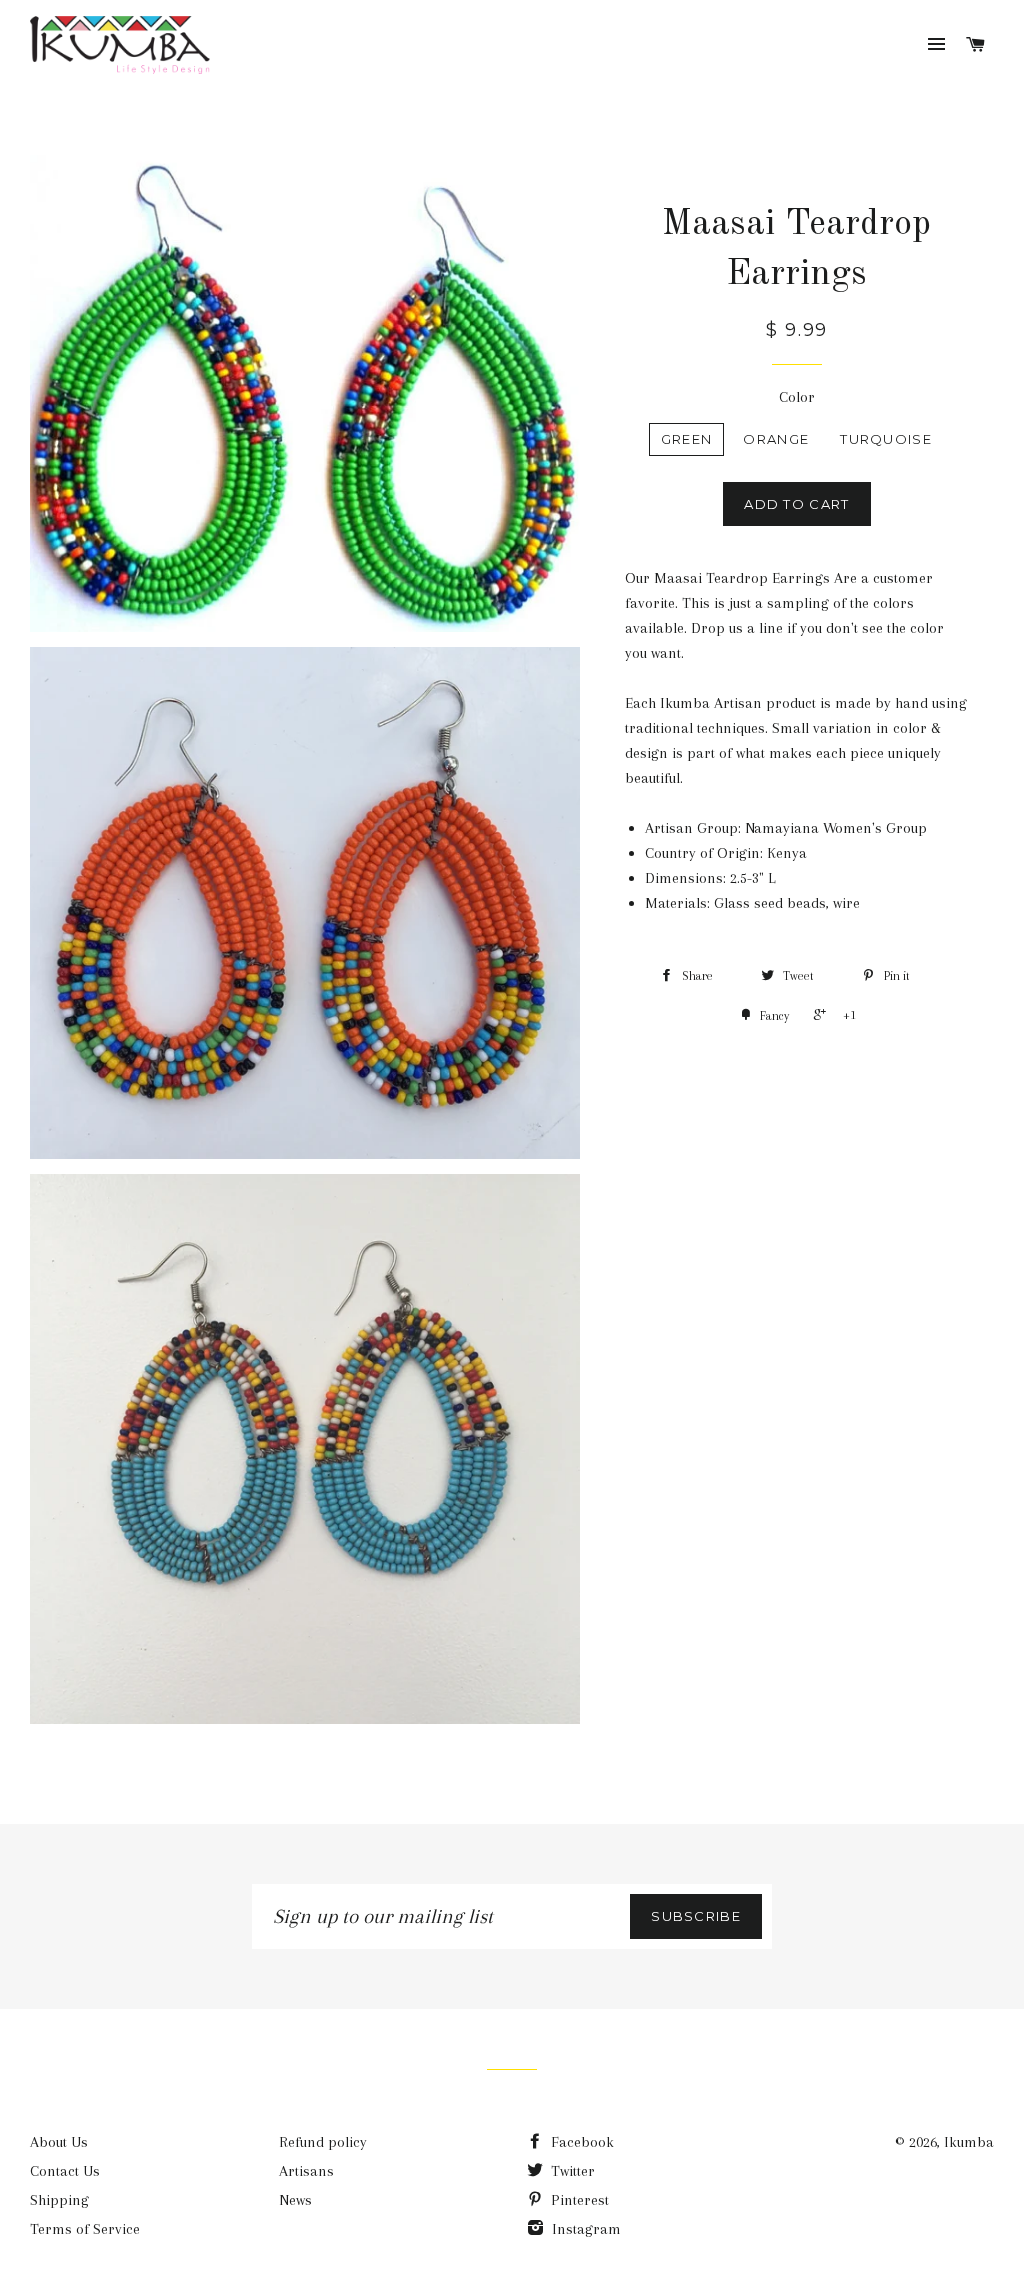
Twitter (571, 2171)
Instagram (584, 2229)
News (295, 2200)
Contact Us (65, 2171)
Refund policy (323, 2142)
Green (687, 439)
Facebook (580, 2142)
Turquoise (886, 439)
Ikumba (969, 2142)
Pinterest (578, 2200)
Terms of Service (85, 2229)
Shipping (59, 2200)
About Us (59, 2142)
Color (797, 397)
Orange (776, 439)
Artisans (306, 2171)
